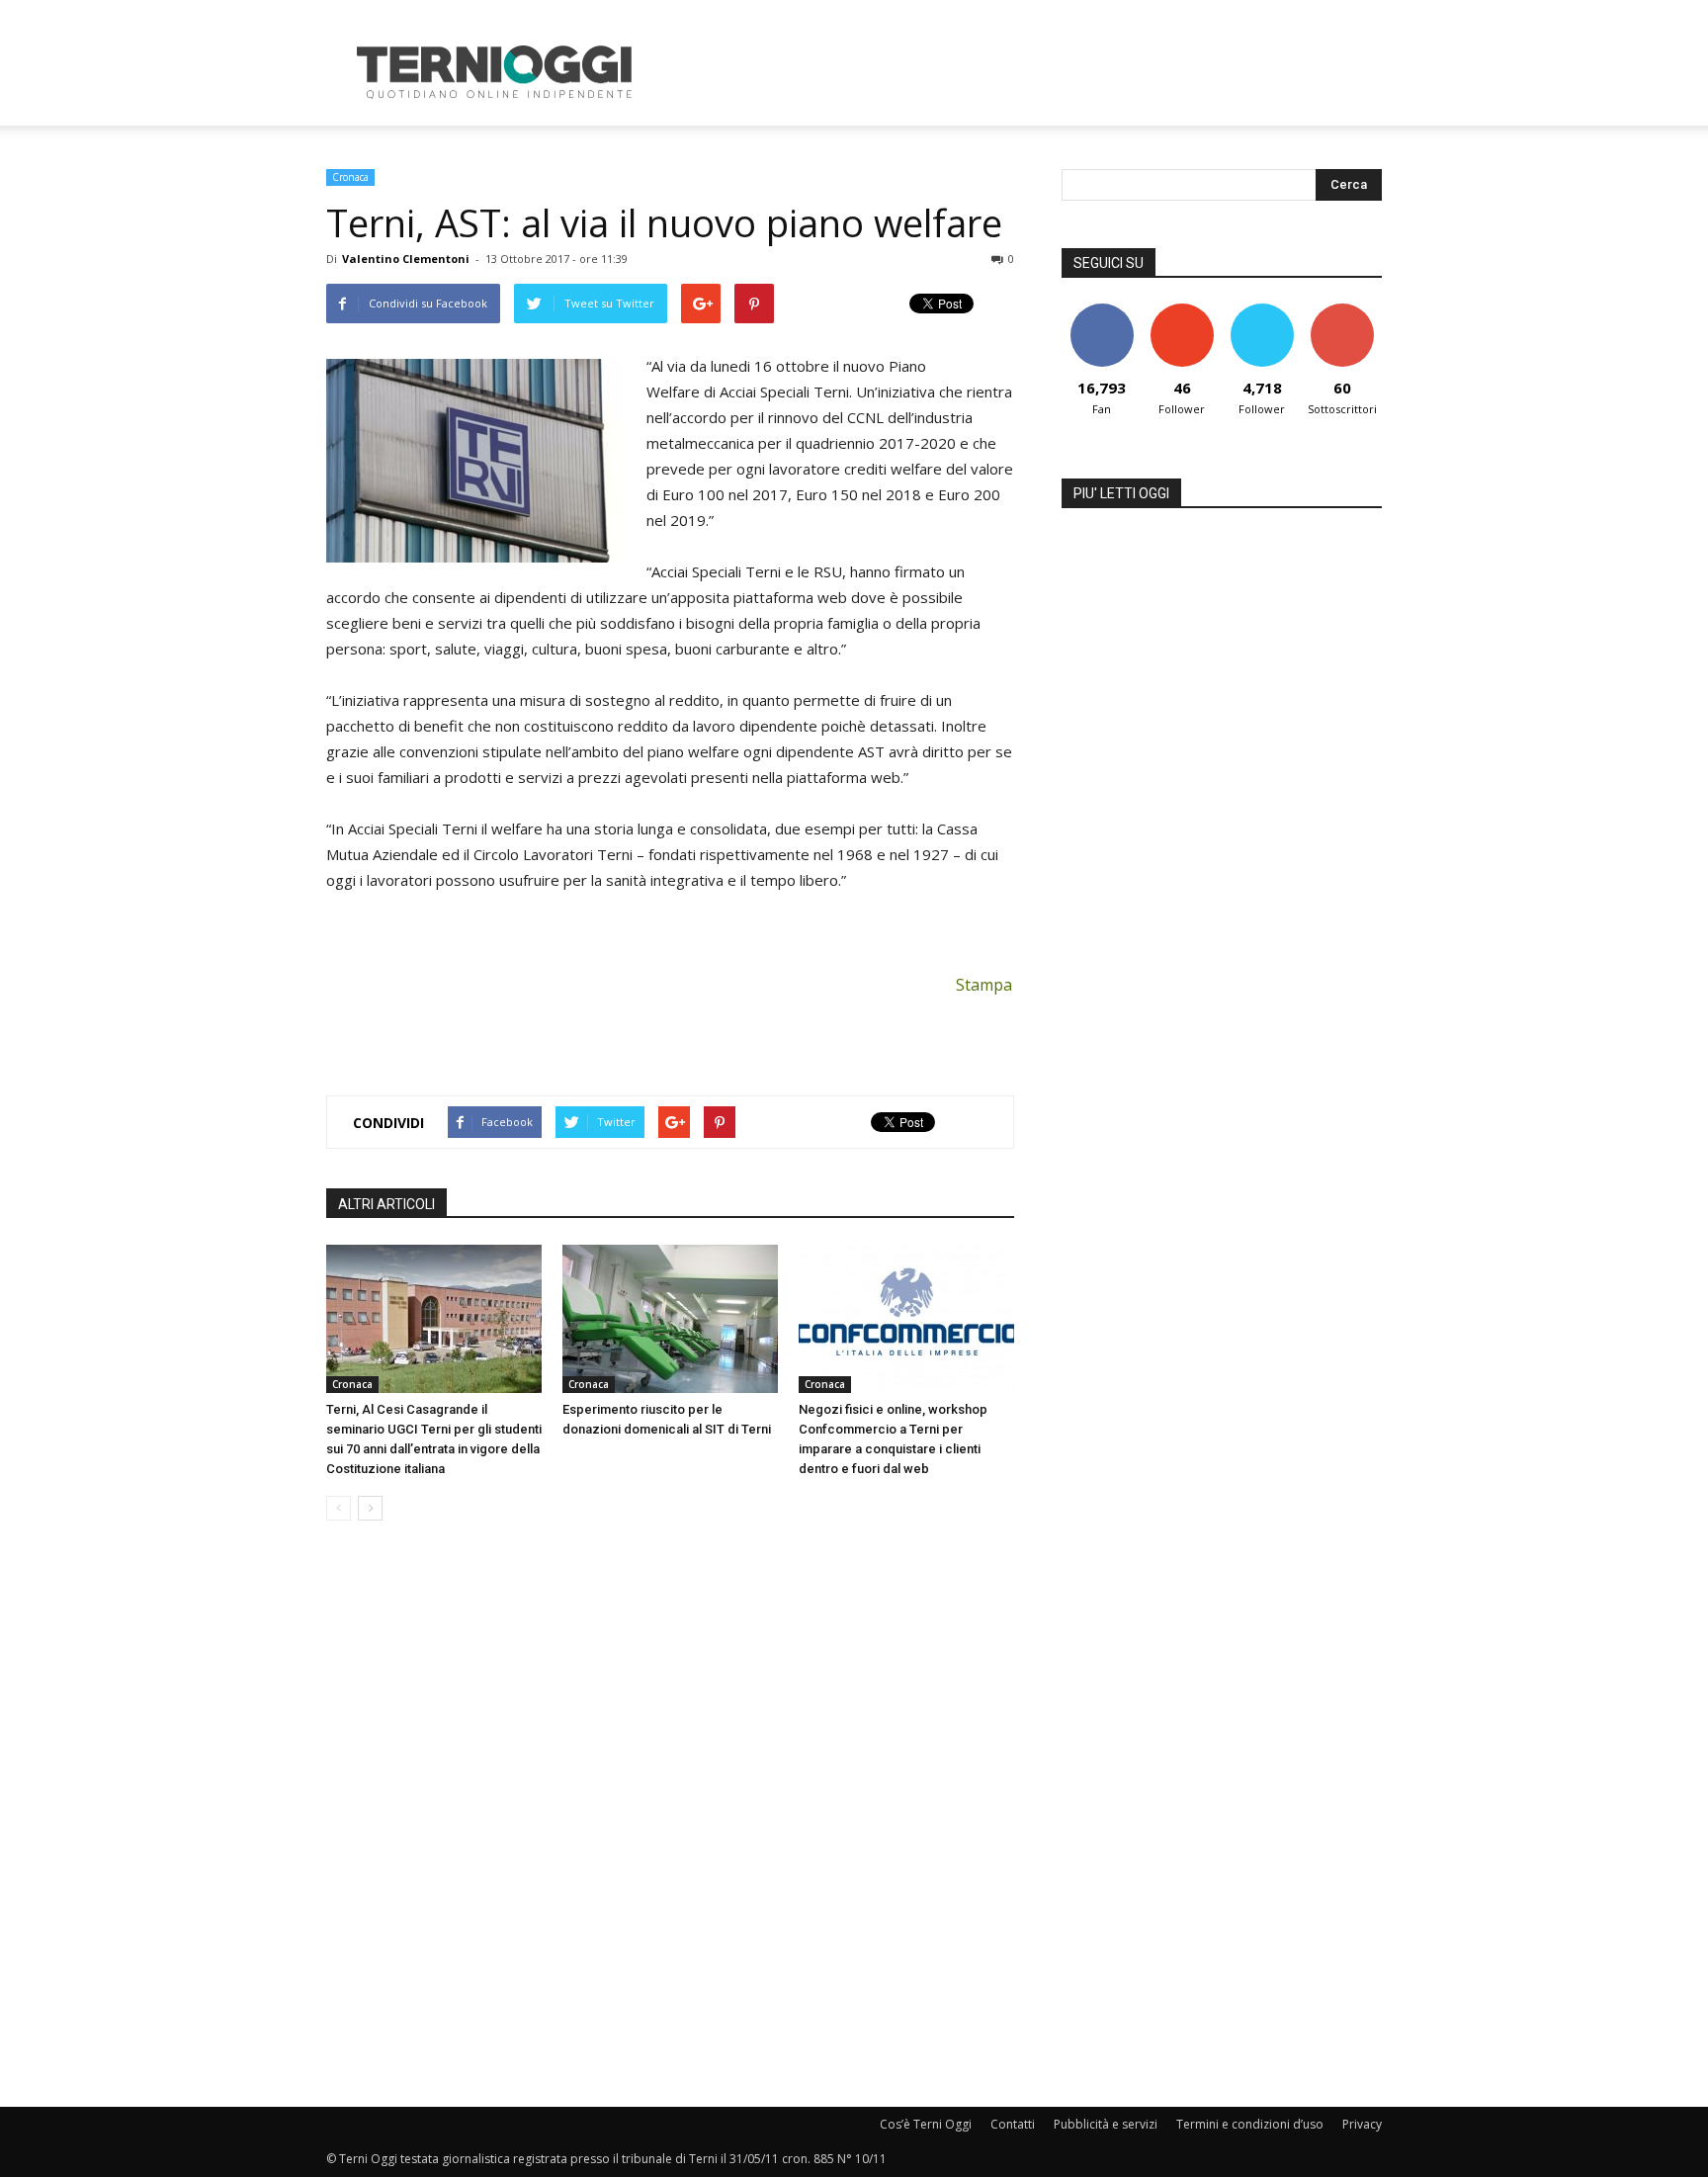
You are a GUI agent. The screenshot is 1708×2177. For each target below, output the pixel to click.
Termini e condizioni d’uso (1250, 2124)
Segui (1182, 311)
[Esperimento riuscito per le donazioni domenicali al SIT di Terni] (670, 1319)
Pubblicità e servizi (1106, 2124)
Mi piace (1102, 311)
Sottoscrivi (1342, 311)
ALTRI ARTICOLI (386, 1204)
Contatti (1013, 2124)
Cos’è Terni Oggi (926, 2124)
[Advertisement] (1022, 72)
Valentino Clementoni (406, 259)
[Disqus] (670, 1815)
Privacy (1362, 2124)
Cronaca (350, 177)
